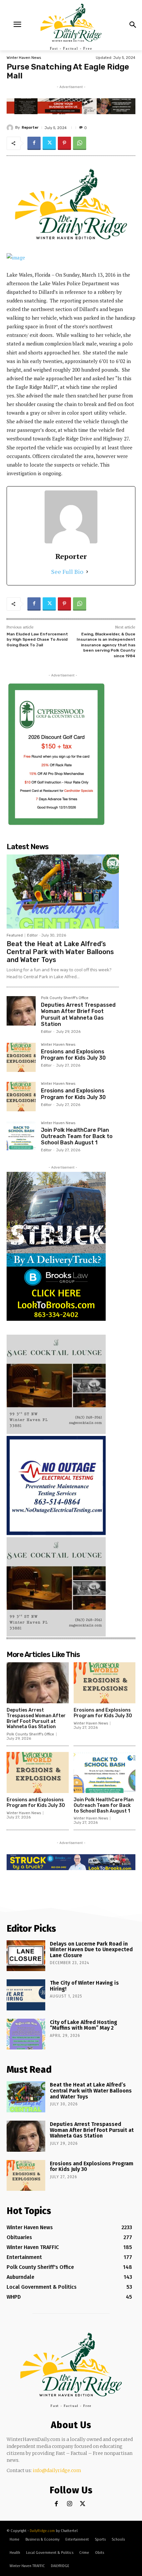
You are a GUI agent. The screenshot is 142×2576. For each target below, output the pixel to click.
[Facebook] (34, 143)
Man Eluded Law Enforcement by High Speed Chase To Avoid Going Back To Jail (37, 640)
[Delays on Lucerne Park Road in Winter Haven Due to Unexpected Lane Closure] (26, 1956)
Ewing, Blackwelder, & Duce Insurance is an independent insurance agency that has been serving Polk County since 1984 (106, 645)
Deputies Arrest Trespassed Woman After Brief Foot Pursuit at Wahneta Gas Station (78, 1014)
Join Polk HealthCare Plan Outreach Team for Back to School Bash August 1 (77, 1136)
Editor (32, 935)
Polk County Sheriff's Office (65, 998)
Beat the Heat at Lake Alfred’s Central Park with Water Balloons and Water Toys (60, 952)
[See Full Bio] (87, 572)
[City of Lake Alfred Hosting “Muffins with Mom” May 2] (26, 2034)
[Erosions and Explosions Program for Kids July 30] (21, 1057)
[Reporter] (11, 128)
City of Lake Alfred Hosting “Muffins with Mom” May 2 (84, 2025)
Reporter (30, 128)
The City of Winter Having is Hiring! (84, 1986)
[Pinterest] (64, 143)
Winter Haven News (24, 58)
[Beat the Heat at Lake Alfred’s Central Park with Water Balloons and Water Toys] (63, 892)
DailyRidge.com (42, 2531)
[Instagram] (70, 2504)
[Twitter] (49, 143)
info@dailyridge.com (57, 2470)
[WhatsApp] (80, 143)
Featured (15, 935)
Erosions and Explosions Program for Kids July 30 (73, 1055)
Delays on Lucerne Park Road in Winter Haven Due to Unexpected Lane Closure (91, 1950)
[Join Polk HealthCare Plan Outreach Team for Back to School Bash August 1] (21, 1136)
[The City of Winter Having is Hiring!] (26, 1995)
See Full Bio (67, 572)
